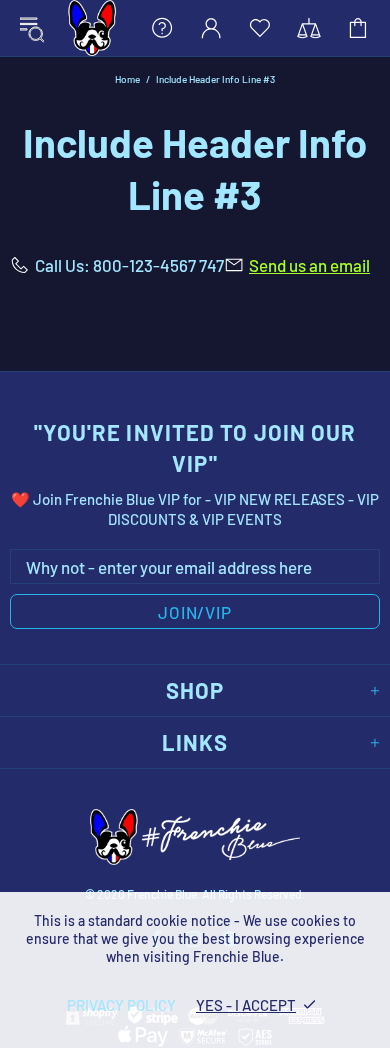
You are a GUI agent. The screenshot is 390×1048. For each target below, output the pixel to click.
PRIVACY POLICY (121, 1005)
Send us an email (309, 265)
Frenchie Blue (92, 28)
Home (127, 79)
